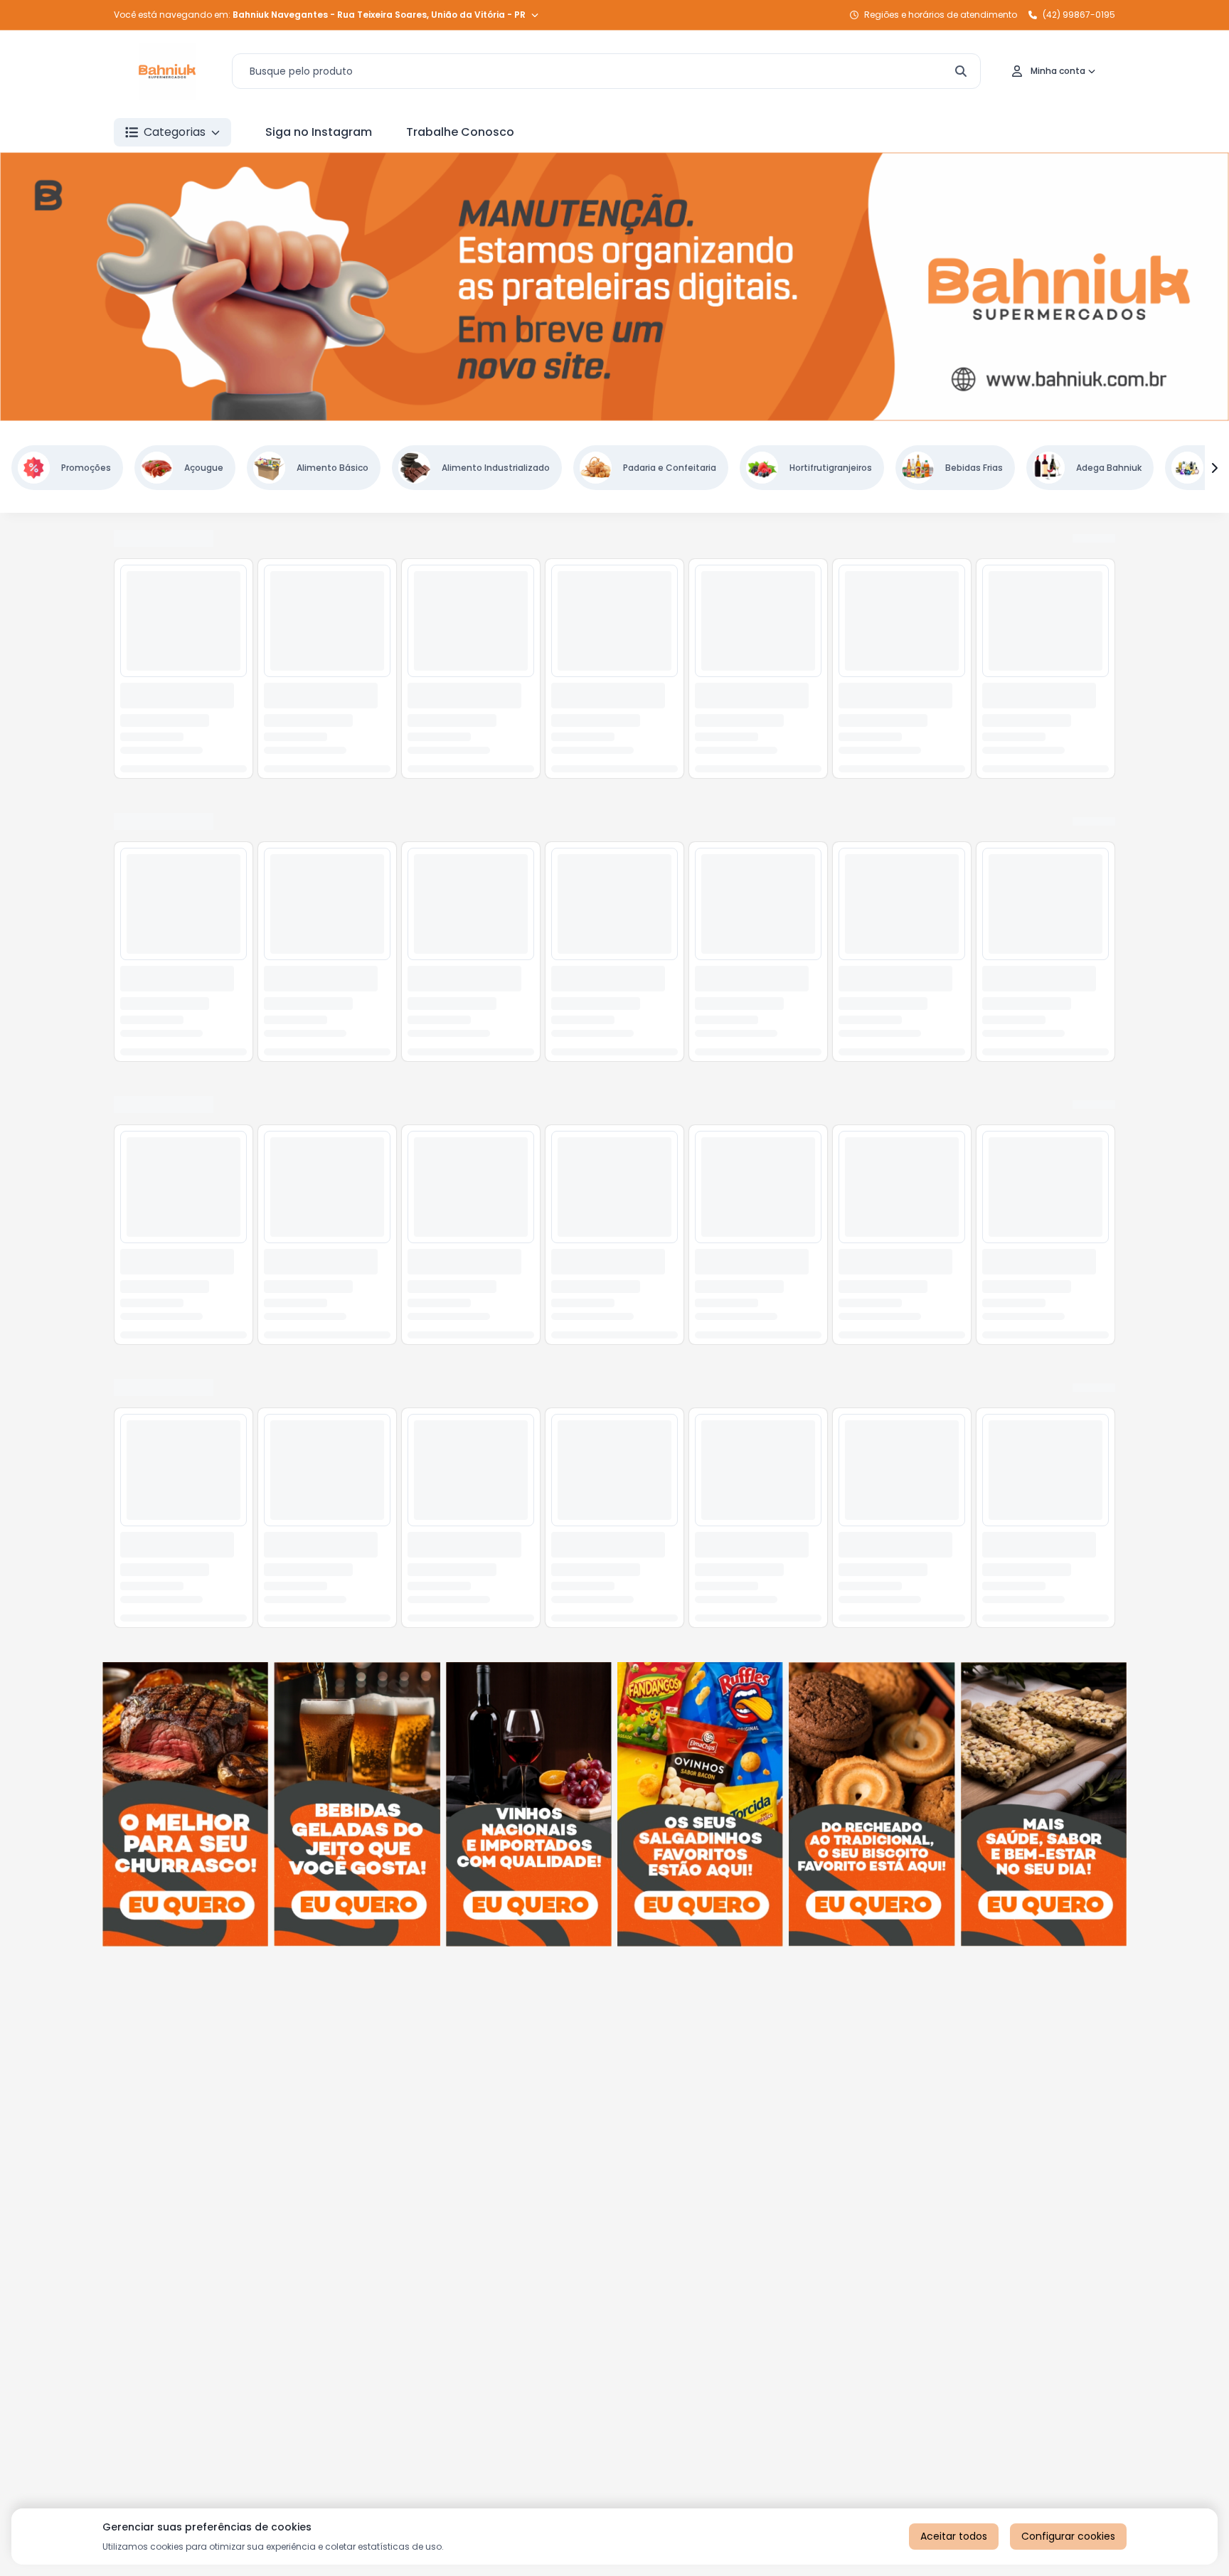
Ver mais (1092, 539)
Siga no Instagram (319, 132)
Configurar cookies (1068, 2536)
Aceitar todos (954, 2536)
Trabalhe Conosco (460, 132)
